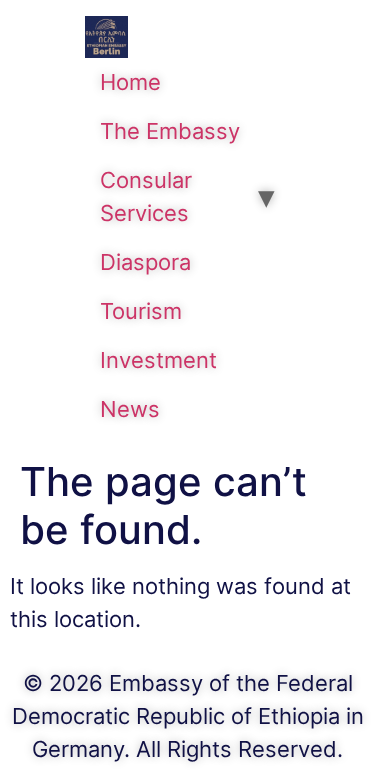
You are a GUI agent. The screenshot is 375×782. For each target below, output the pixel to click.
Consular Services (146, 196)
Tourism (141, 311)
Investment (158, 360)
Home (130, 82)
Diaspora (145, 262)
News (130, 409)
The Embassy (170, 131)
